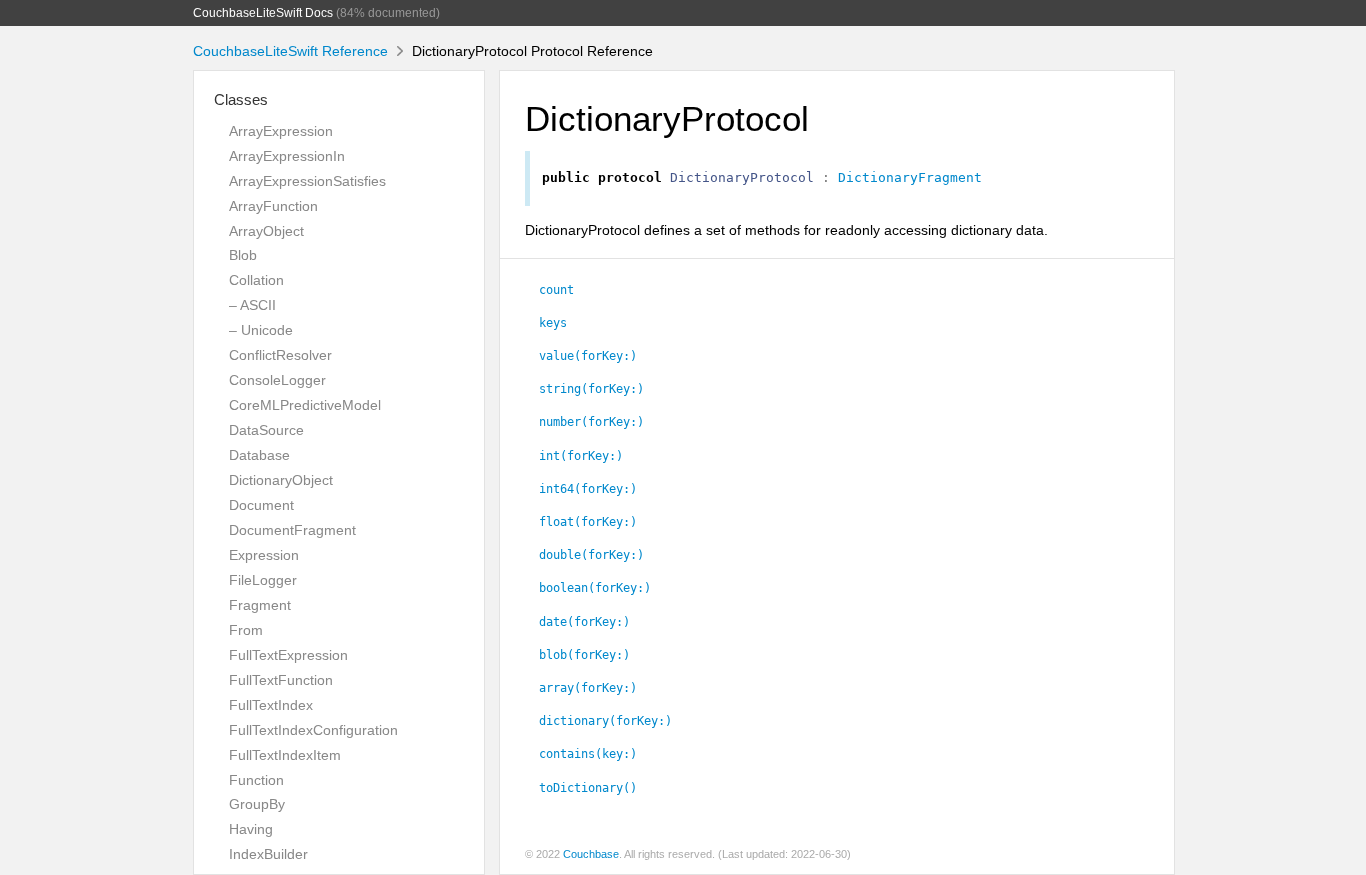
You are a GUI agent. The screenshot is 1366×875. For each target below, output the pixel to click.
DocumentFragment (292, 530)
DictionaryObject (281, 480)
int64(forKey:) (588, 489)
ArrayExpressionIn (287, 156)
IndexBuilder (268, 854)
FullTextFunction (281, 680)
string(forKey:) (591, 389)
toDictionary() (588, 788)
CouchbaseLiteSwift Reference (290, 51)
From (246, 630)
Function (256, 780)
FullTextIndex (271, 705)
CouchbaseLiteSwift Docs (263, 13)
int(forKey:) (581, 456)
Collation (256, 280)
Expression (264, 555)
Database (259, 455)
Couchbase (591, 854)
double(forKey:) (591, 555)
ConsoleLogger (277, 380)
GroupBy (257, 804)
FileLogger (263, 580)
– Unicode (261, 330)
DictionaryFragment (910, 177)
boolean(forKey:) (595, 588)
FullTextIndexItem (285, 755)
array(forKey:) (588, 688)
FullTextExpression (288, 655)
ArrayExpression (281, 131)
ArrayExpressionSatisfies (307, 181)
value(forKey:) (588, 356)
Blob (243, 255)
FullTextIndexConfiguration (313, 730)
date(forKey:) (584, 622)
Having (251, 829)
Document (261, 505)
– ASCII (252, 305)
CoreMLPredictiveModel (305, 405)
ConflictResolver (280, 355)
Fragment (260, 605)
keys (553, 323)
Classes (241, 99)
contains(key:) (588, 754)
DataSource (266, 430)
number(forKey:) (591, 422)
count (556, 290)
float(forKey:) (588, 522)
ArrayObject (266, 231)
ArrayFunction (273, 206)
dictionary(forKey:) (605, 721)
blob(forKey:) (584, 655)
